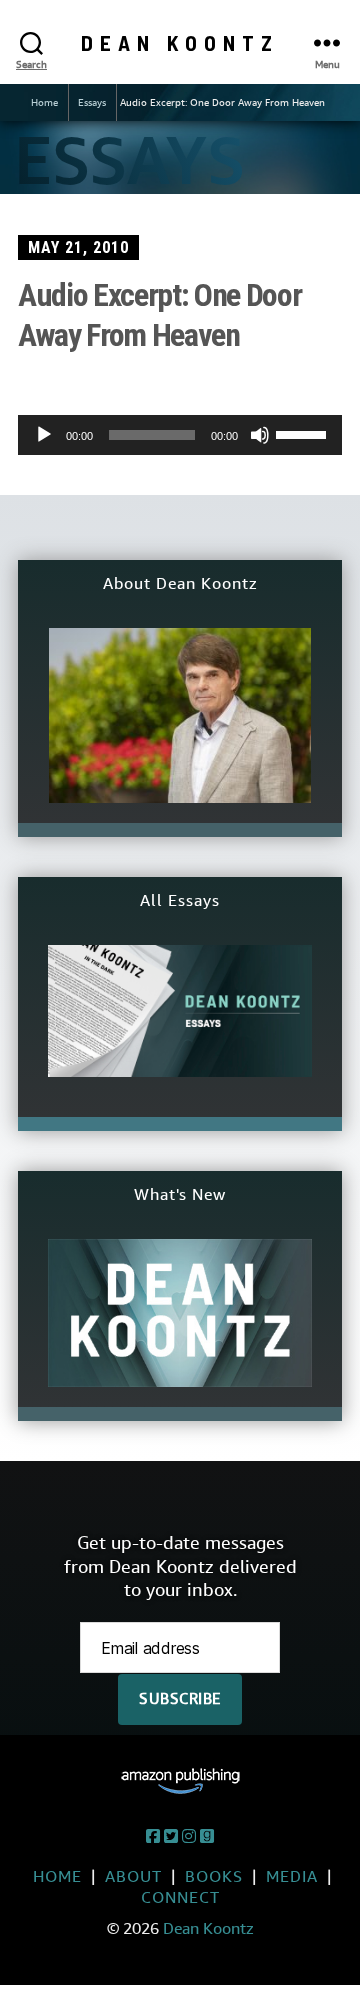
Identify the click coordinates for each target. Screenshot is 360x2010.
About (133, 1876)
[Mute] (260, 435)
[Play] (44, 435)
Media (292, 1876)
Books (214, 1876)
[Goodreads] (207, 1836)
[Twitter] (171, 1836)
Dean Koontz (180, 42)
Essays (92, 102)
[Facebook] (153, 1836)
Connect (180, 1897)
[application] (180, 435)
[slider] (304, 433)
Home (44, 102)
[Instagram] (189, 1836)
